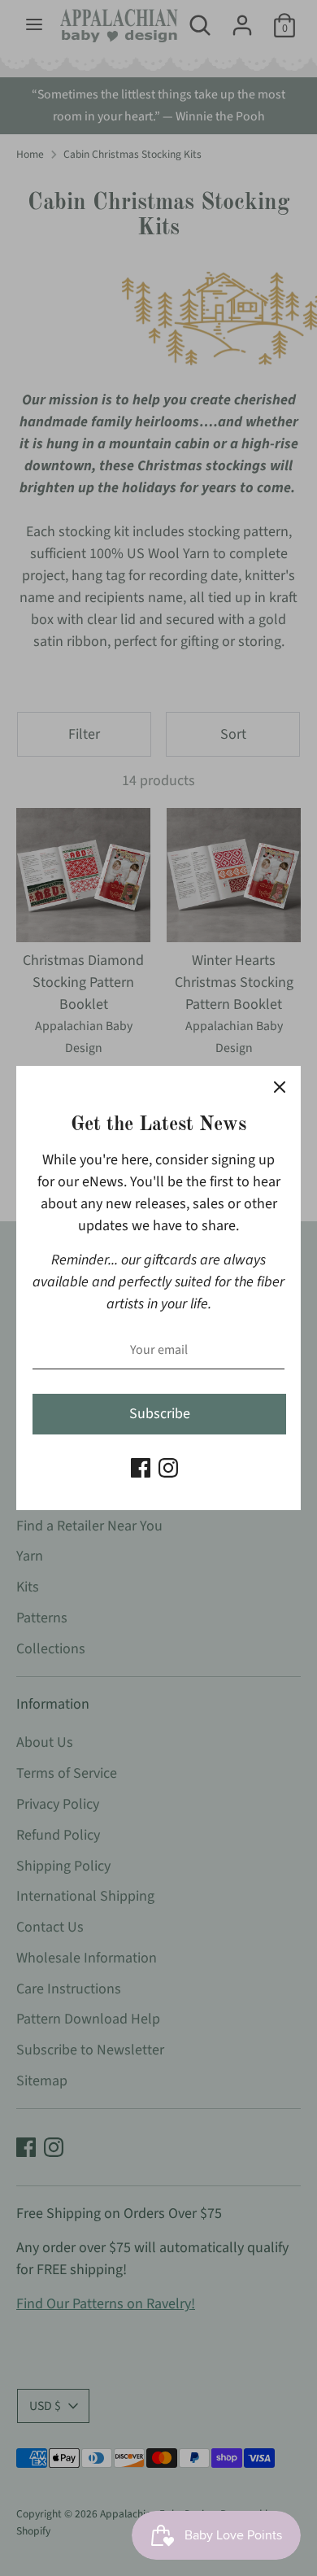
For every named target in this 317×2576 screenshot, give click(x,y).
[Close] (280, 1087)
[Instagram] (168, 1468)
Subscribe (160, 1414)
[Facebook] (141, 1468)
